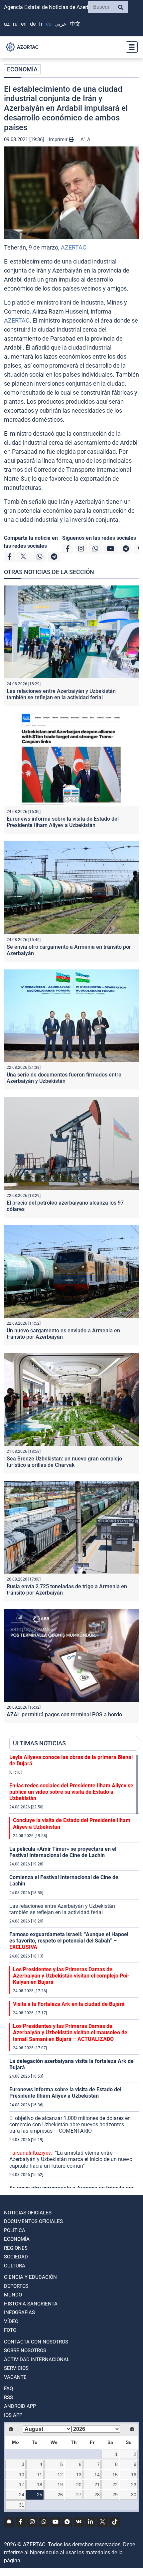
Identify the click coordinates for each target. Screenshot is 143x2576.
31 (22, 2505)
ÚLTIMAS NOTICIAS (39, 1743)
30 (134, 2495)
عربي (61, 24)
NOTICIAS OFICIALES (28, 2213)
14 (97, 2475)
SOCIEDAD (16, 2257)
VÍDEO (11, 2321)
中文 (75, 24)
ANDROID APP (20, 2406)
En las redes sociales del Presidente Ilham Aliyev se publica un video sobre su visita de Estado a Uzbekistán (71, 1792)
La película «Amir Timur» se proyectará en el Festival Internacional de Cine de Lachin (63, 1852)
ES (49, 24)
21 (97, 2485)
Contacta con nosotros (36, 2342)
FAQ (8, 2389)
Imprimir (59, 139)
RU (15, 24)
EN (24, 24)
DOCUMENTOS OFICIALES (33, 2221)
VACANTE (15, 2377)
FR (41, 24)
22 (115, 2485)
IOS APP (13, 2415)
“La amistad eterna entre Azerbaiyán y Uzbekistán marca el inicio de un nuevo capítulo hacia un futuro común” (71, 2159)
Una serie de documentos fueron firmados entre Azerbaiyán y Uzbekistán (64, 1078)
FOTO (10, 2330)
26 (60, 2495)
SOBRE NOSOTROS (25, 2350)
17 (22, 2485)
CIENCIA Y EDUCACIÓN (30, 2277)
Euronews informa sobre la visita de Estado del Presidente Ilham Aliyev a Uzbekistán (63, 822)
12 (60, 2475)
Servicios (16, 2368)
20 (79, 2485)
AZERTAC (74, 247)
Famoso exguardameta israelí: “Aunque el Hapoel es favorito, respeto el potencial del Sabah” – (69, 1941)
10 (22, 2475)
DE (33, 24)
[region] (74, 1971)
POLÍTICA (15, 2230)
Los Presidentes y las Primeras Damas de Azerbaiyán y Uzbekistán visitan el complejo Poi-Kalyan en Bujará (71, 1976)
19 (60, 2485)
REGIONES (16, 2248)
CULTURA (15, 2266)
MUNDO (13, 2295)
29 (115, 2495)
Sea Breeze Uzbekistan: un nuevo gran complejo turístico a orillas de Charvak (64, 1462)
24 (22, 2495)
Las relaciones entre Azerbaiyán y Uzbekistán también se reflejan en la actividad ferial (61, 694)
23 (134, 2485)
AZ (7, 24)
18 (40, 2485)
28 (97, 2495)
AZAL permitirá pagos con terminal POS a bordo (64, 1714)
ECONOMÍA (22, 69)
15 (115, 2475)
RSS (8, 2398)
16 (134, 2475)
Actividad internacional (37, 2359)
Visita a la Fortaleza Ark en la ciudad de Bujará (69, 2004)
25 (40, 2495)
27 (79, 2495)
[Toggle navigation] (130, 47)
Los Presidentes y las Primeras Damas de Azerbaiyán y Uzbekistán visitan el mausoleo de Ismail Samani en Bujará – (70, 2032)
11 (40, 2475)
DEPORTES (16, 2286)
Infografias (19, 2312)
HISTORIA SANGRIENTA (31, 2304)
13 (79, 2475)
